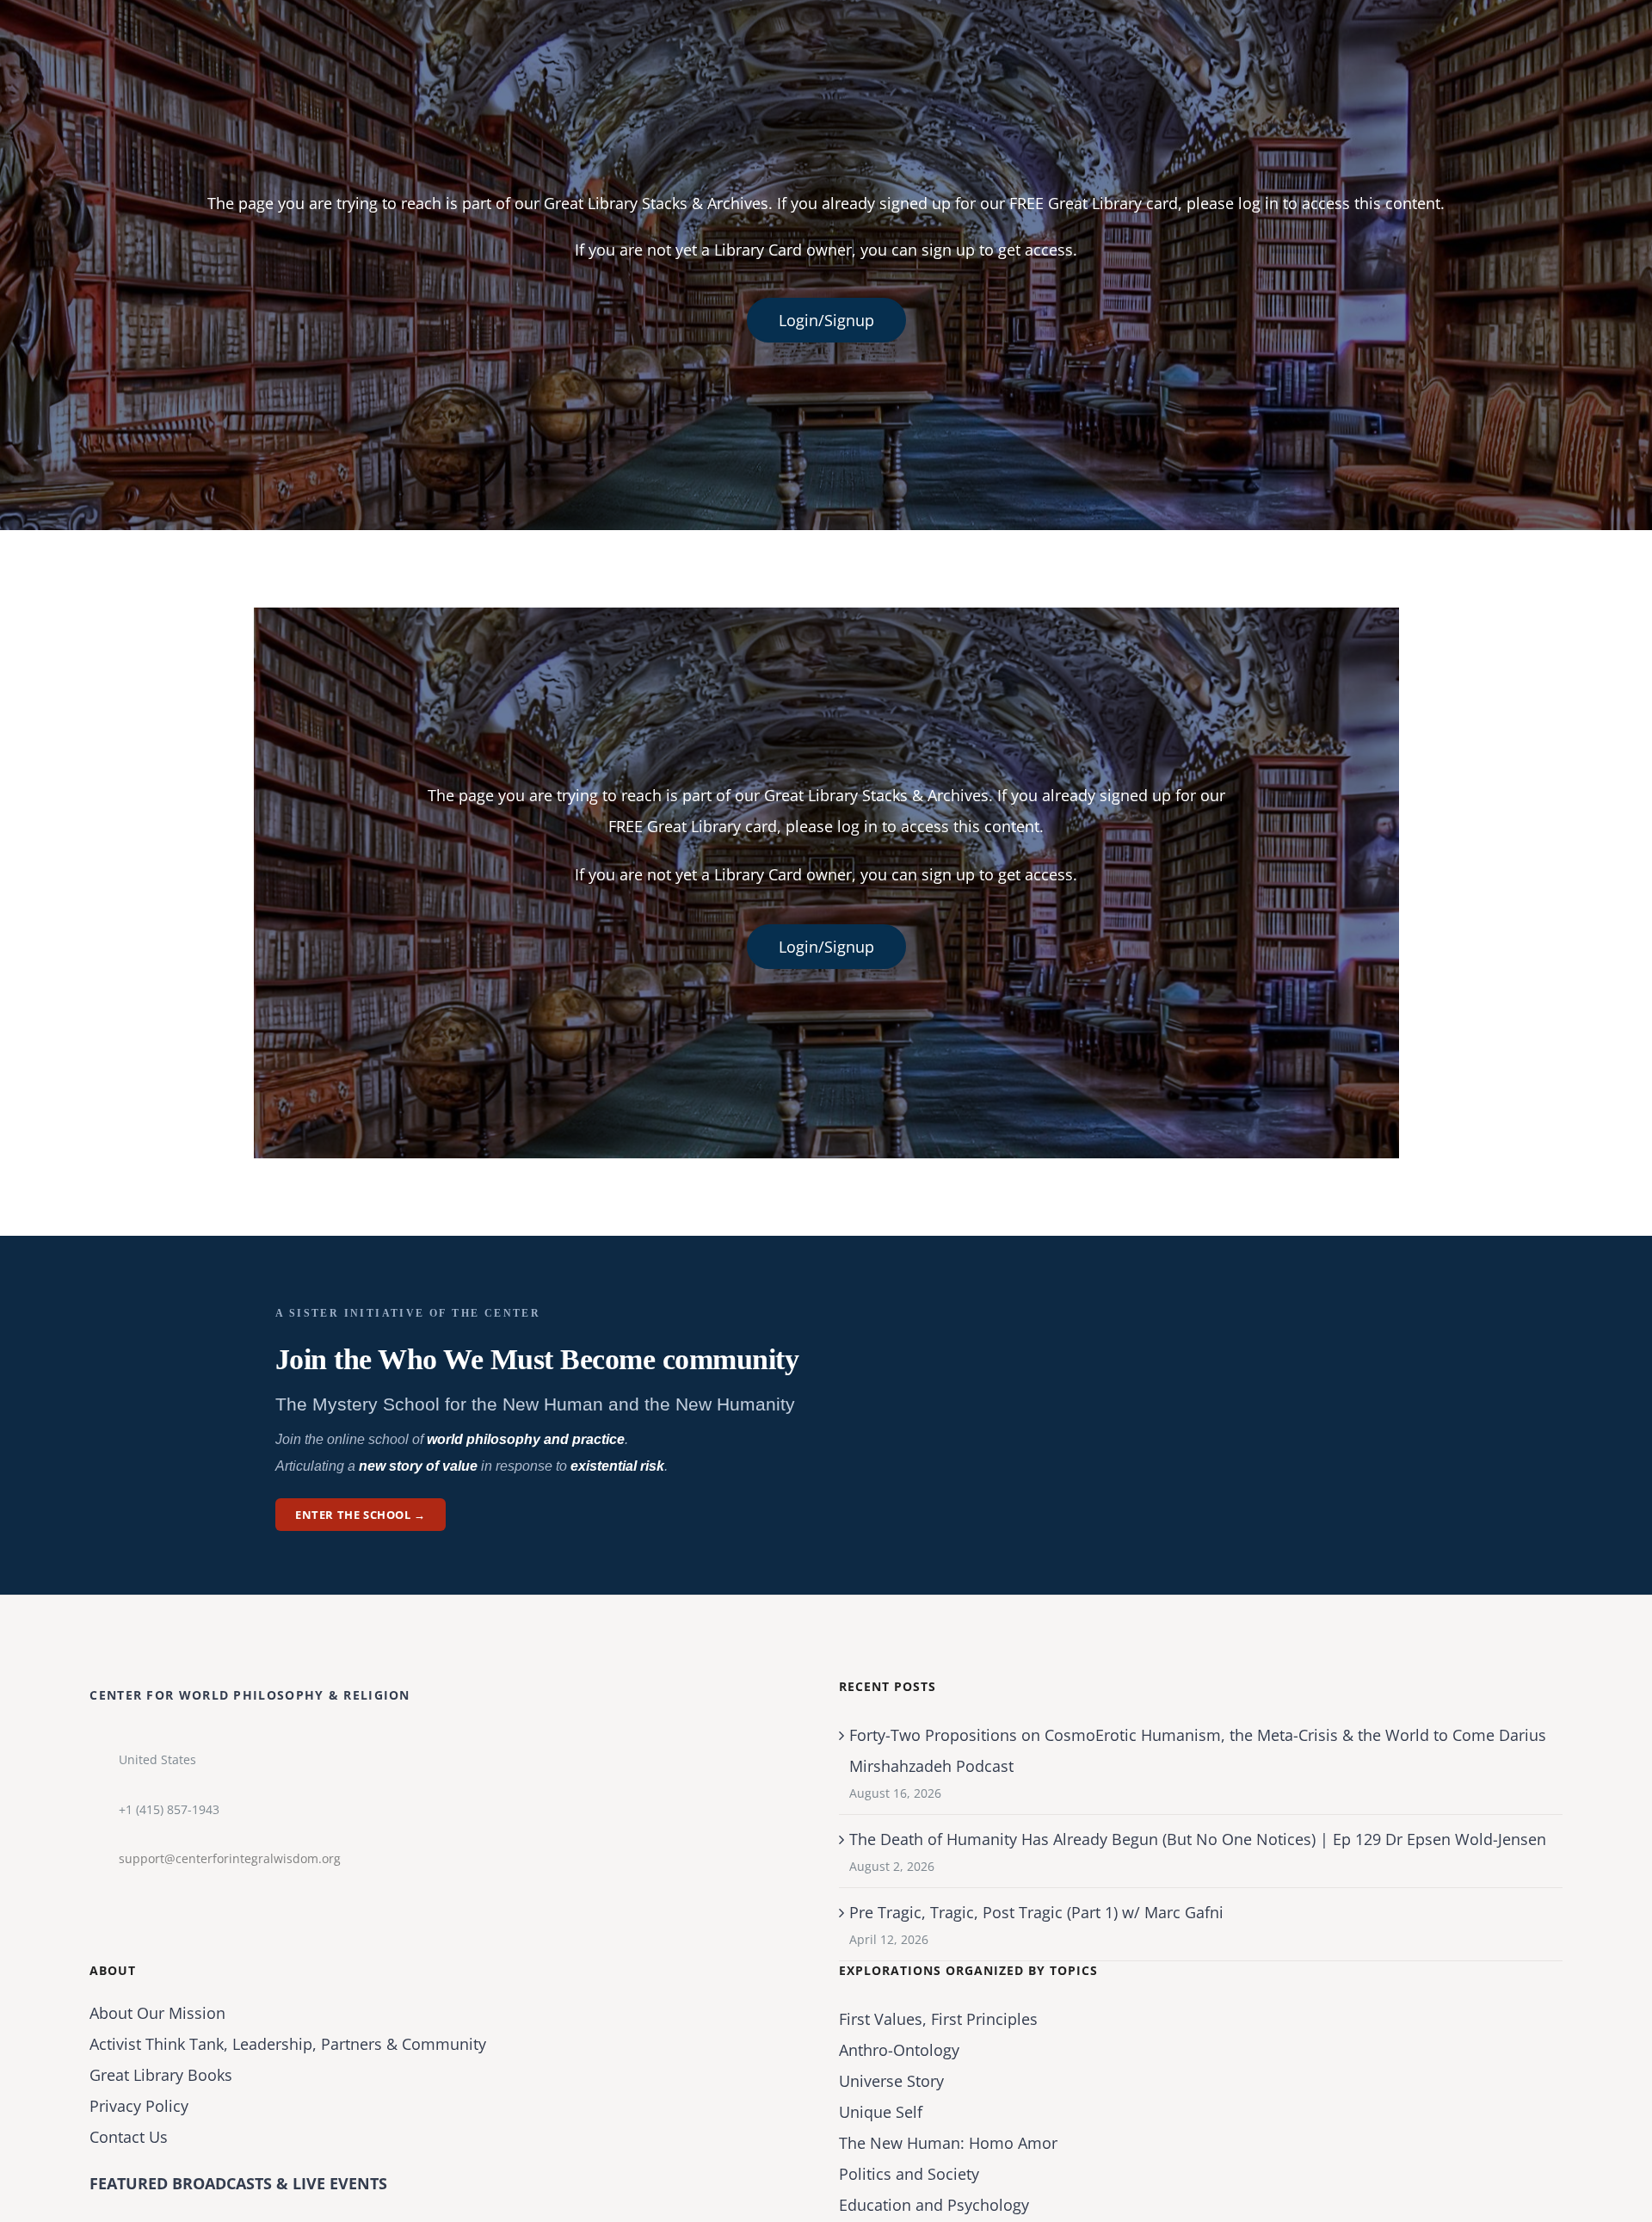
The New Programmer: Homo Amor (948, 2143)
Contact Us (129, 2137)
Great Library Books (161, 2075)
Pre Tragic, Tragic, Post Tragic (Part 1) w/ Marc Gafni (1036, 1912)
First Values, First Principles (938, 2019)
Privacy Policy (139, 2106)
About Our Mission (157, 2013)
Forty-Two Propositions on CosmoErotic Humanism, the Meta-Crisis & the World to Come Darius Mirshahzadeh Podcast (1198, 1750)
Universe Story (891, 2081)
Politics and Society (909, 2174)
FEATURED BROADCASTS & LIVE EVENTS (238, 2183)
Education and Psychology (934, 2205)
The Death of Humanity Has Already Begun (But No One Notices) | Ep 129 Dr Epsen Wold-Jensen (1198, 1839)
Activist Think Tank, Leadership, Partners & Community (288, 2044)
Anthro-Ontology (899, 2050)
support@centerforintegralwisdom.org (230, 1858)
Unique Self (881, 2112)
